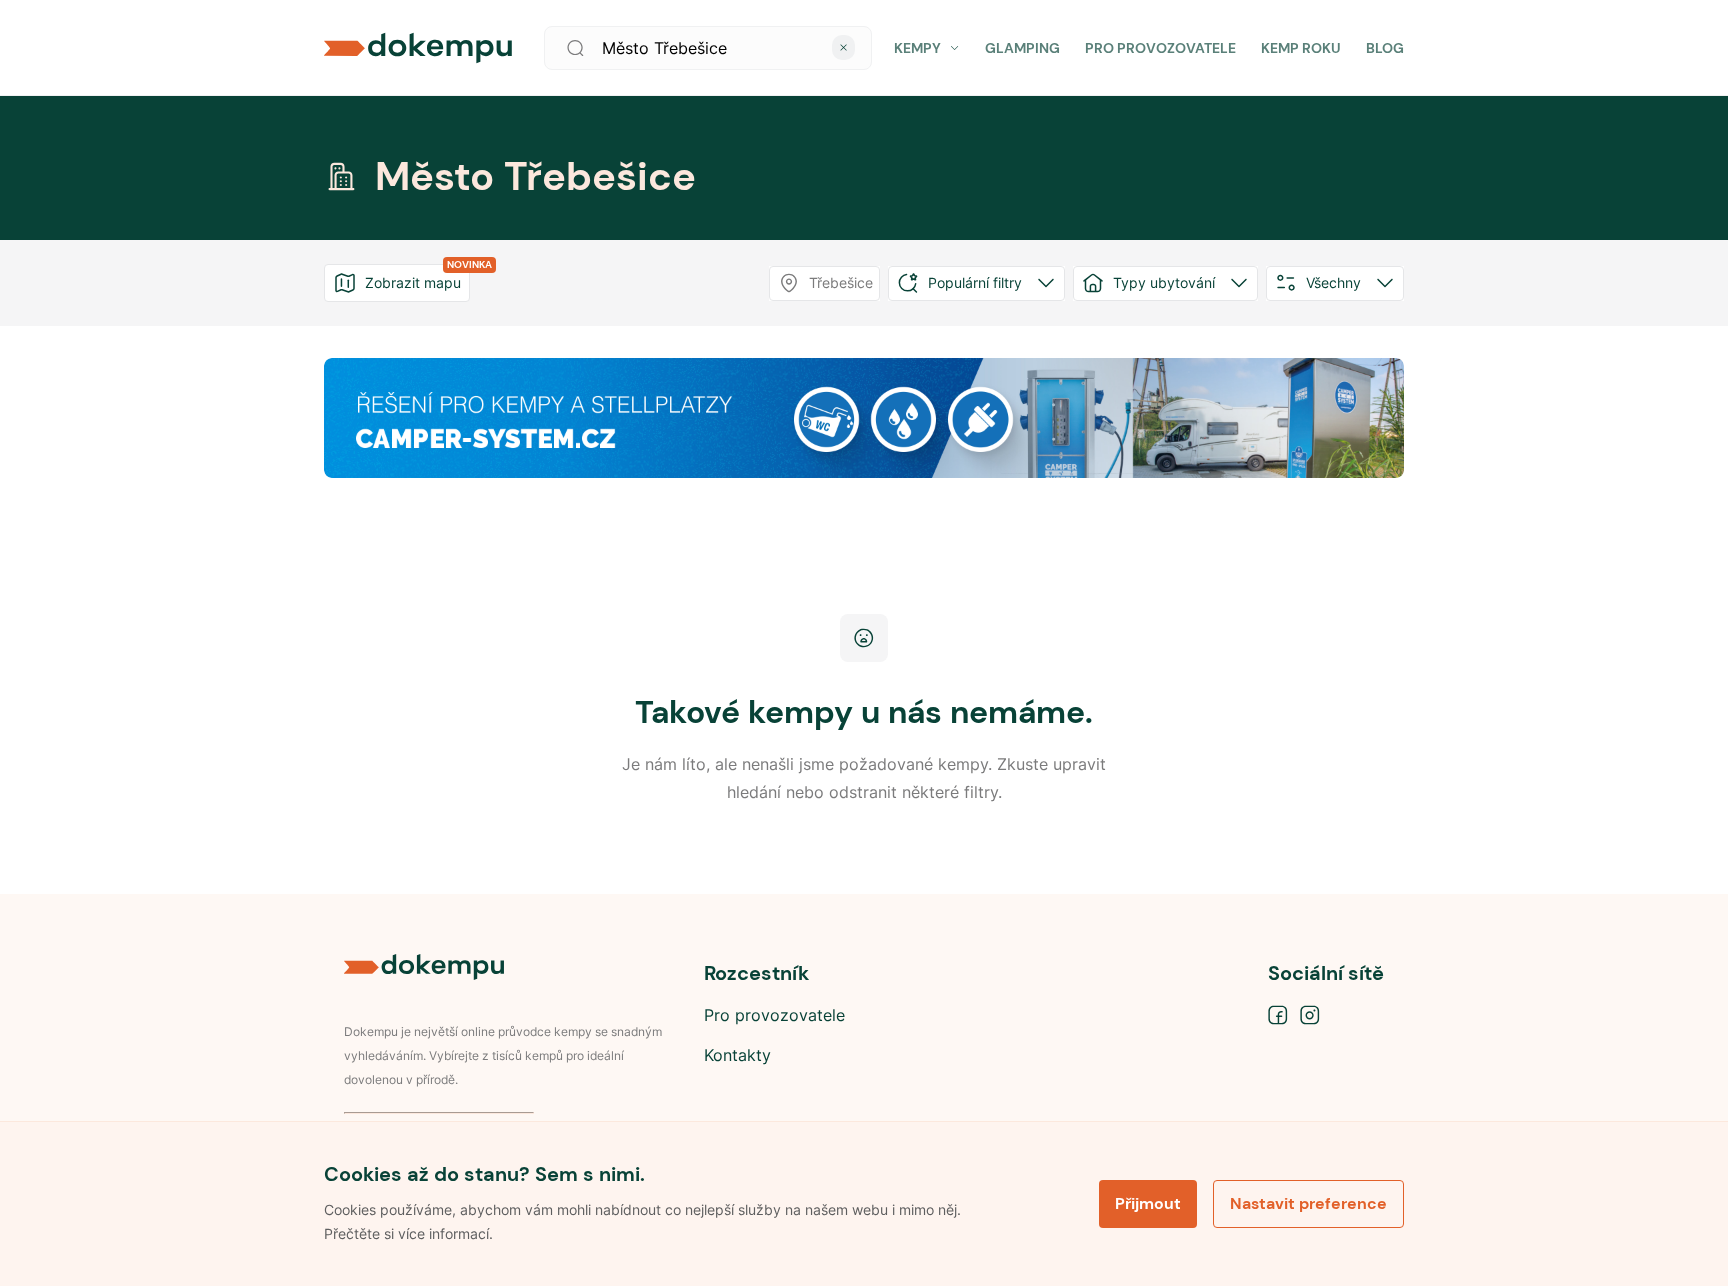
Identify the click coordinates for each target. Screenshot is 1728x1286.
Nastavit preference (1308, 1203)
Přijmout (1148, 1203)
